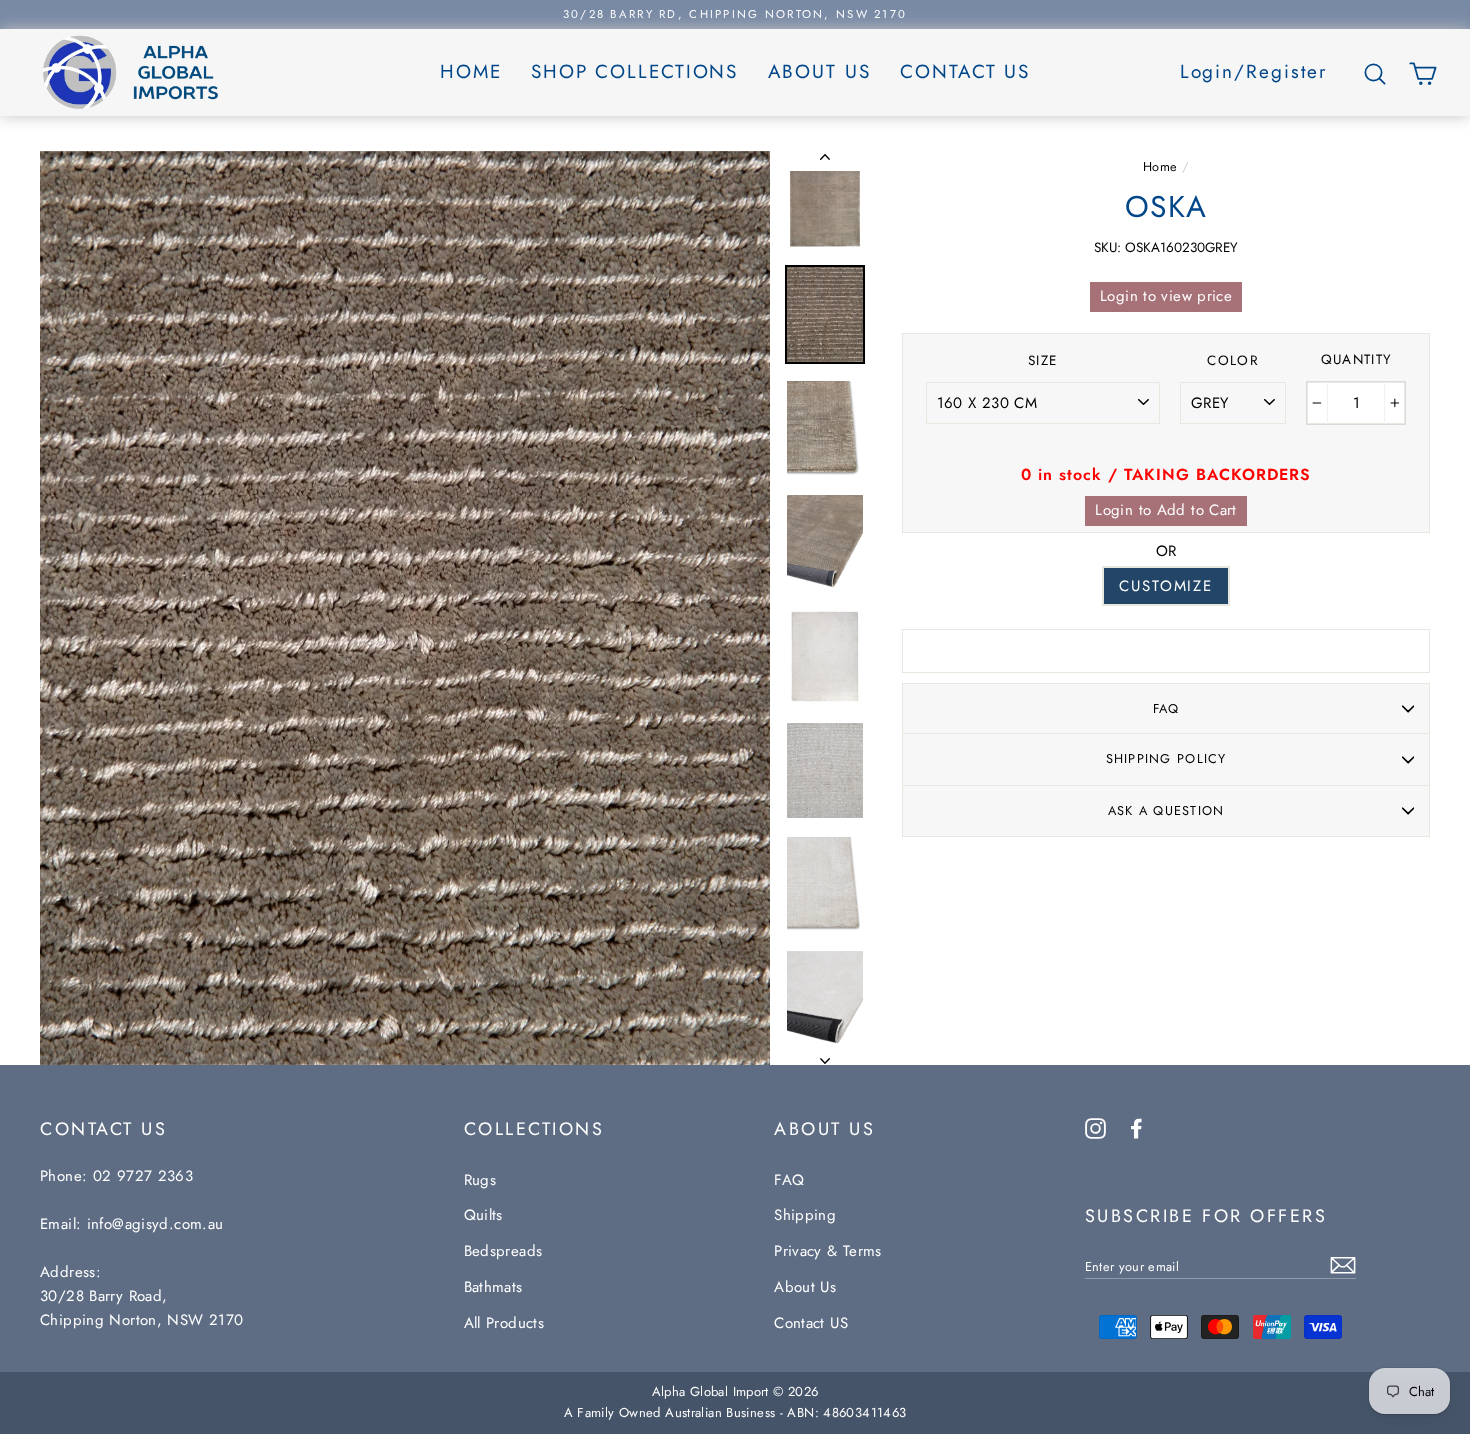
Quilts (483, 1215)
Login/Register (1254, 71)
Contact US (811, 1323)
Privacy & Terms (828, 1251)
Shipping (805, 1215)
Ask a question (1166, 810)
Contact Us (965, 71)
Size (1042, 360)
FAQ (1166, 708)
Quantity (1357, 359)
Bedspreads (503, 1251)
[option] (735, 14)
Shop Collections (634, 71)
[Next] (825, 1055)
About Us (819, 71)
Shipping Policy (1166, 758)
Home (471, 71)
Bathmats (493, 1287)
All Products (504, 1323)
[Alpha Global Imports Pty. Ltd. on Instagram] (1095, 1127)
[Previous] (825, 161)
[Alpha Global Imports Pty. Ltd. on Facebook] (1136, 1127)
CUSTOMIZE (1166, 586)
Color (1233, 360)
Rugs (480, 1180)
